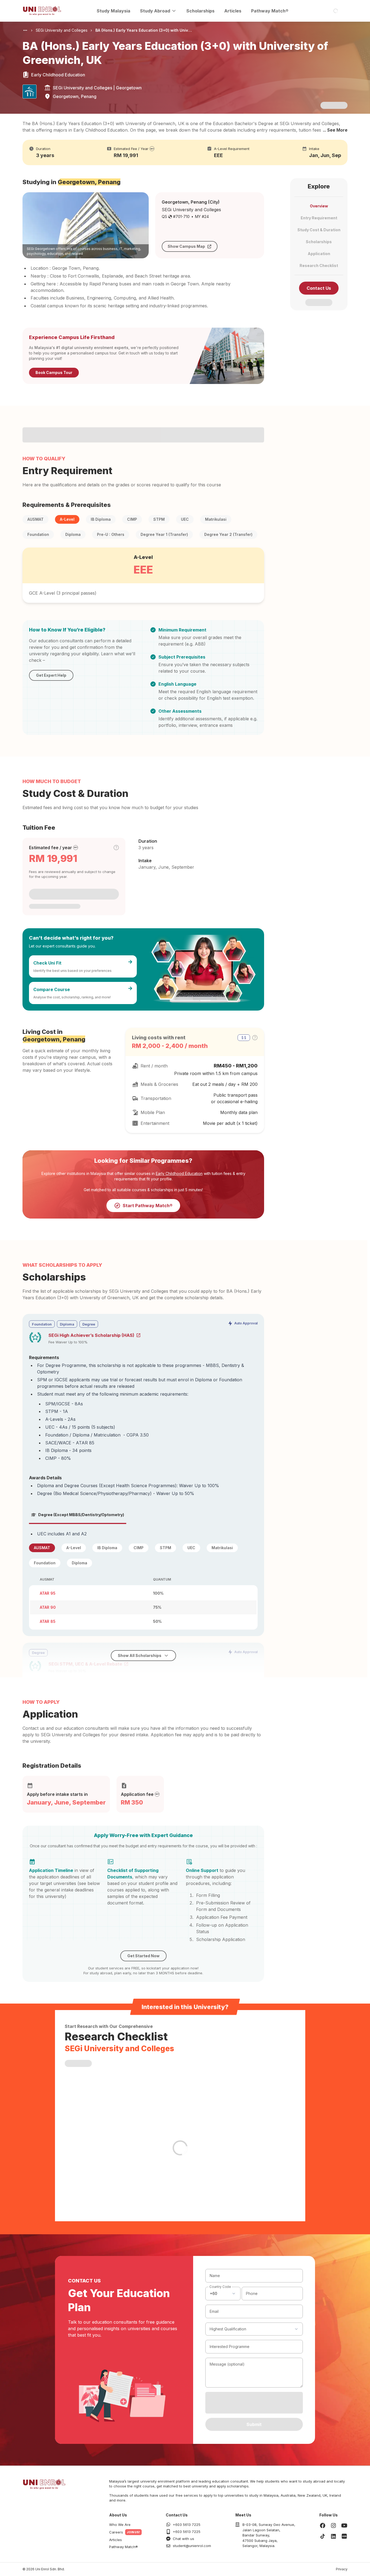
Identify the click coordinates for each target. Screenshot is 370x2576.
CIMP (132, 519)
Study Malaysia (113, 11)
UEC (185, 519)
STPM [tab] (165, 1548)
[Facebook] (323, 2525)
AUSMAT (35, 519)
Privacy (342, 2569)
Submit (254, 2424)
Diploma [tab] (79, 1563)
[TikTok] (323, 2536)
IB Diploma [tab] (107, 1548)
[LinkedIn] (333, 2536)
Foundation (38, 534)
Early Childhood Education (179, 1173)
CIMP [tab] (139, 1548)
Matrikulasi (216, 519)
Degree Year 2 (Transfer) (228, 534)
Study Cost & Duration (319, 230)
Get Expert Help (51, 675)
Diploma (73, 534)
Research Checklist (319, 266)
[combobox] (223, 2294)
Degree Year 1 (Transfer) (164, 534)
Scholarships (200, 11)
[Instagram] (333, 2525)
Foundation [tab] (45, 1563)
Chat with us (184, 2539)
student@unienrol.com (192, 2546)
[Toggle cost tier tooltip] (116, 848)
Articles (233, 11)
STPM (159, 519)
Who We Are (120, 2525)
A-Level (67, 519)
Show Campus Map (186, 246)
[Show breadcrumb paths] (25, 30)
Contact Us (319, 288)
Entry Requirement (319, 218)
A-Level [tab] (74, 1548)
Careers (116, 2532)
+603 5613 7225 (187, 2525)
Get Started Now (143, 1956)
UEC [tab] (191, 1548)
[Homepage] (42, 11)
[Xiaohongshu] (344, 2536)
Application (319, 254)
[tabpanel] (143, 1580)
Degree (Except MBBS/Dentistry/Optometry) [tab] (81, 1515)
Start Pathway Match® (148, 1206)
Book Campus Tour (54, 372)
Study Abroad (155, 11)
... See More (335, 130)
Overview (319, 206)
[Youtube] (344, 2525)
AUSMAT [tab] (42, 1548)
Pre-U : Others (111, 534)
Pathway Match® (270, 11)
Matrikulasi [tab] (222, 1548)
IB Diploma (101, 519)
